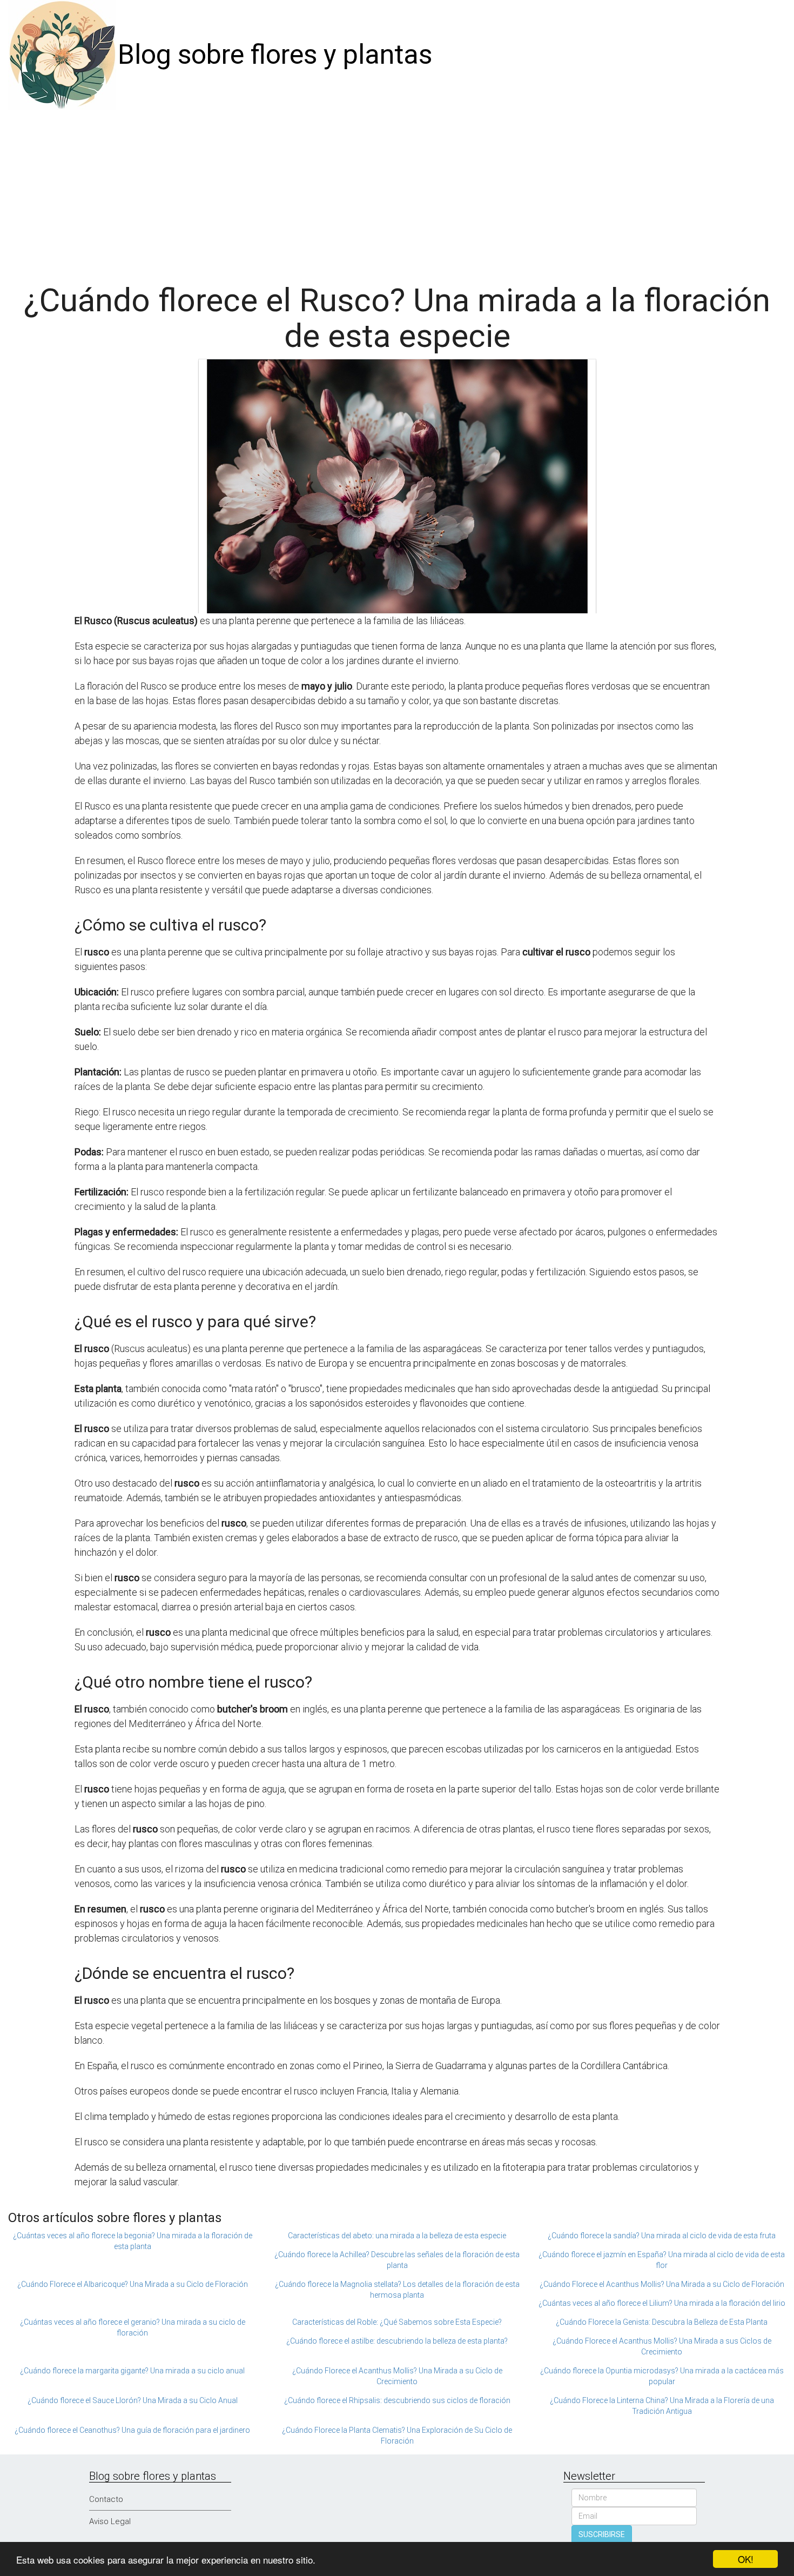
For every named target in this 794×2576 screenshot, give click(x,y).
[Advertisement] (397, 191)
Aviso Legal (110, 2521)
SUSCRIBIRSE (602, 2534)
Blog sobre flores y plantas (275, 55)
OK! (746, 2559)
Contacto (106, 2499)
